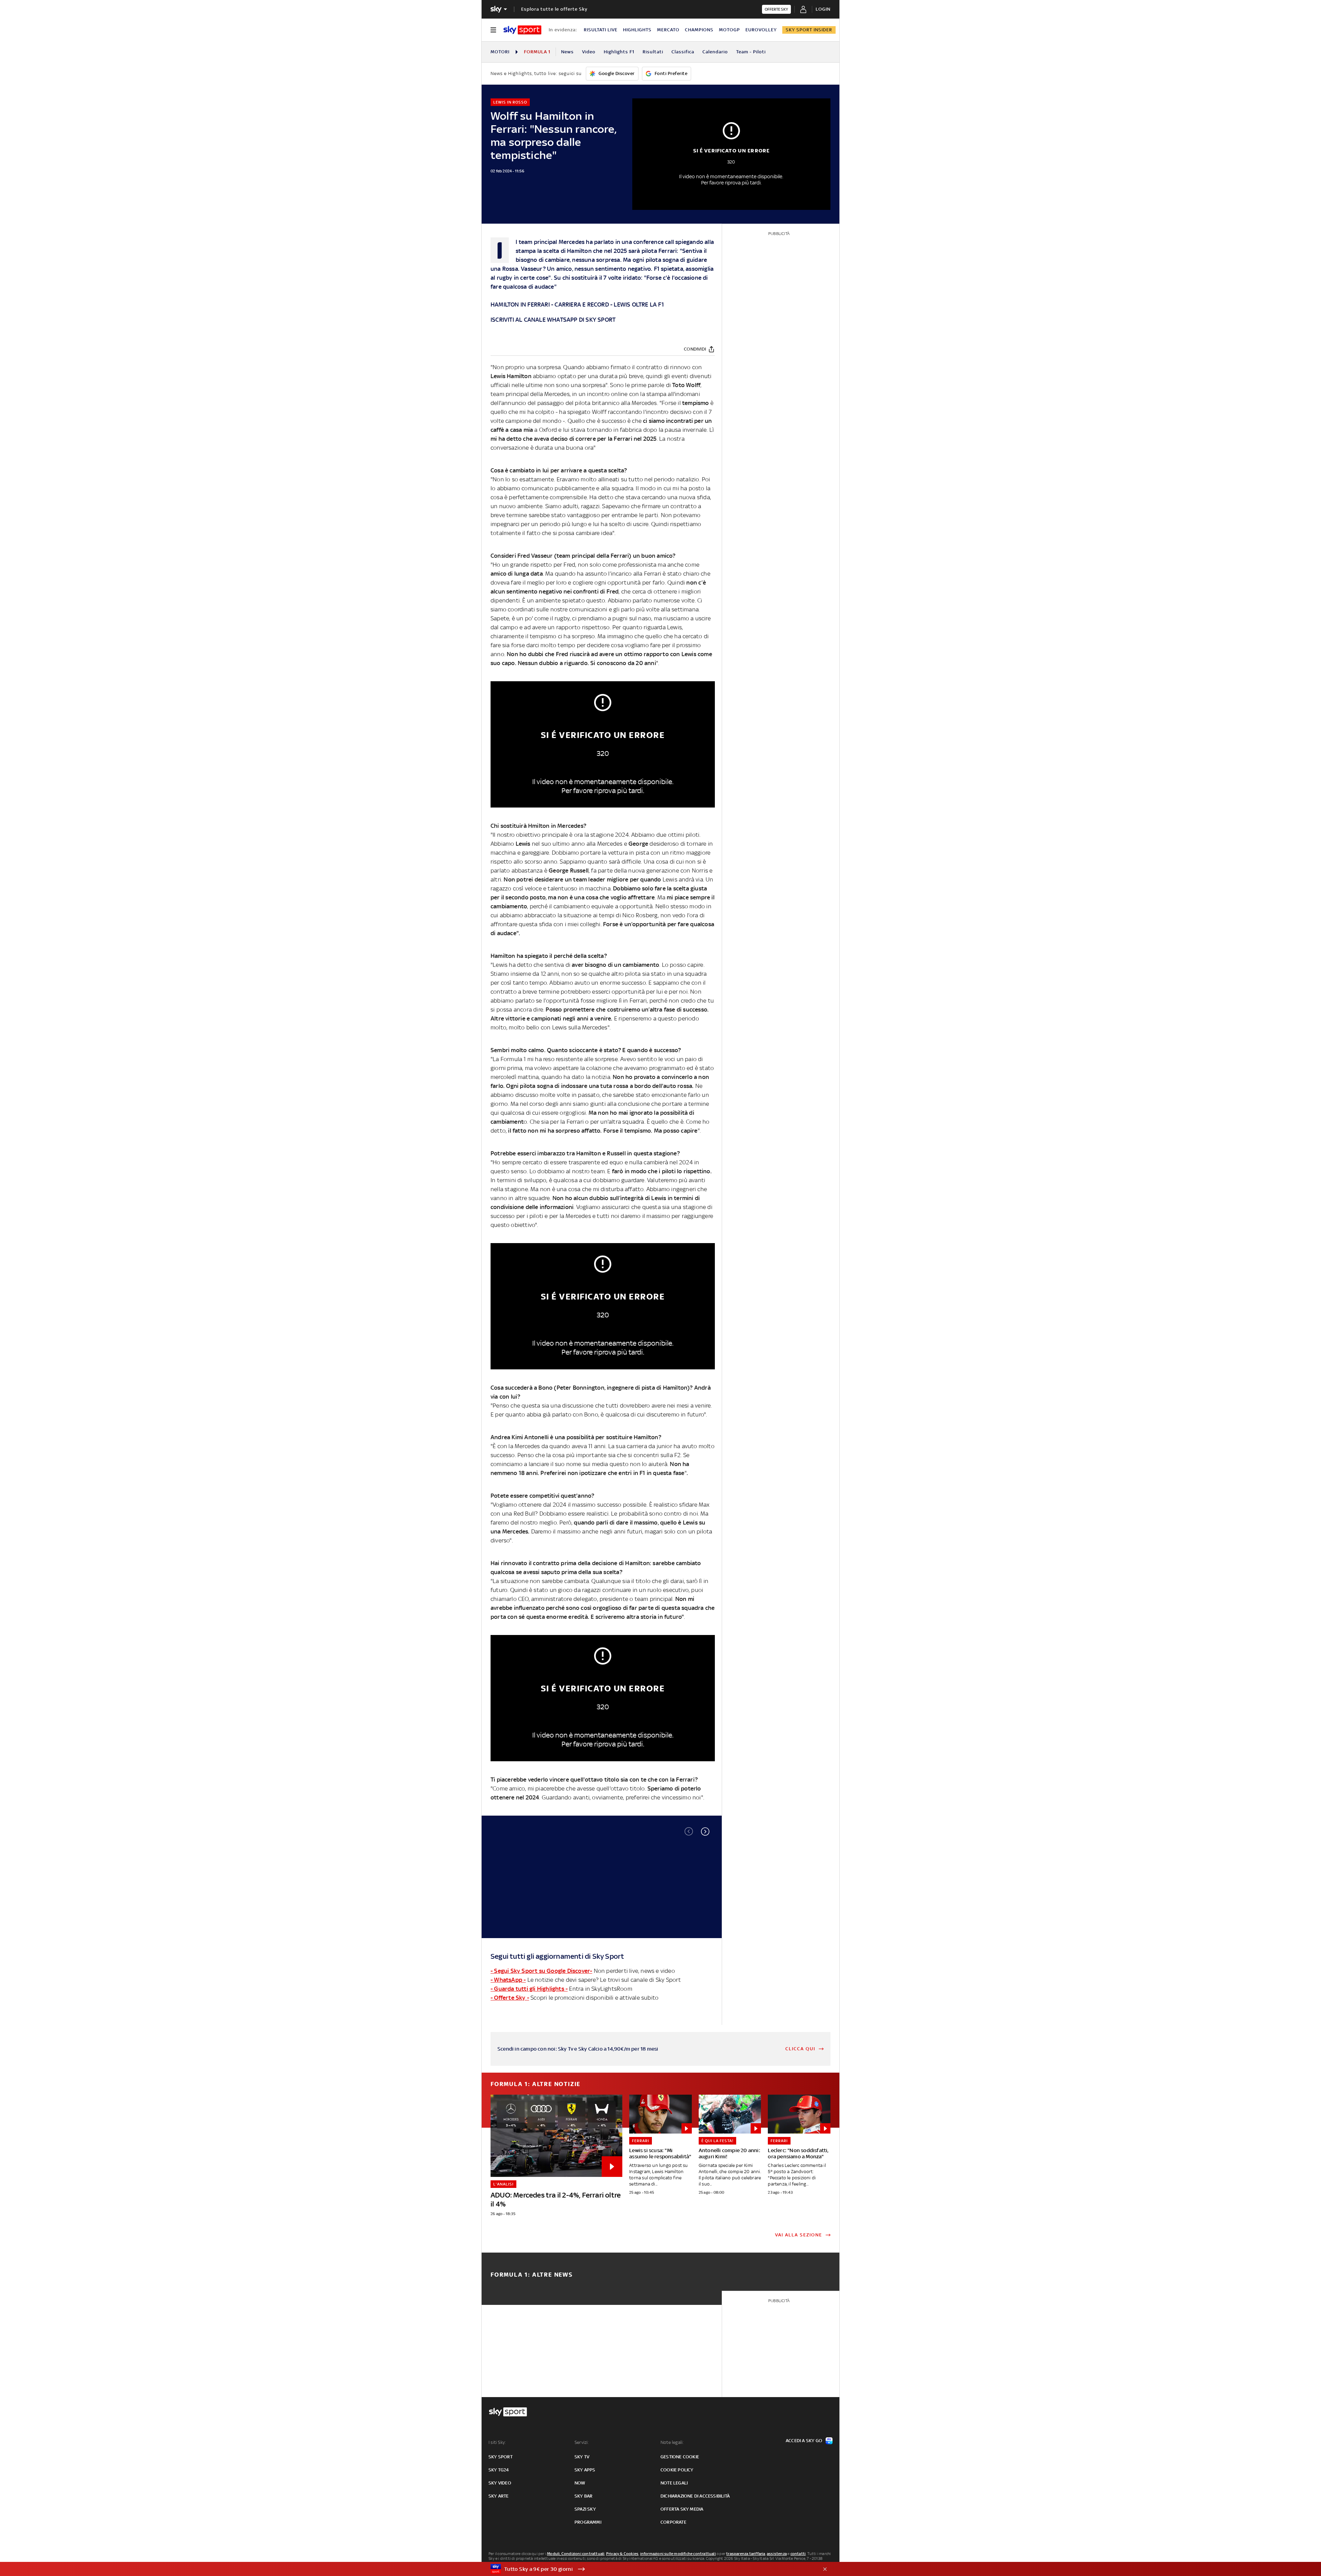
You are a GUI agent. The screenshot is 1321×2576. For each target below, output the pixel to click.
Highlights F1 (619, 52)
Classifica (683, 52)
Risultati (653, 52)
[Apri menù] (493, 30)
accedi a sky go (804, 2441)
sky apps (585, 2470)
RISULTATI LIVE (601, 30)
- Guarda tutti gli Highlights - (529, 1989)
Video (589, 52)
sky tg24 (499, 2470)
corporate (673, 2522)
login (823, 9)
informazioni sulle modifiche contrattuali (678, 2554)
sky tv (582, 2457)
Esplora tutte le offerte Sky (554, 9)
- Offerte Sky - (510, 1998)
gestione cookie (680, 2457)
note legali (674, 2483)
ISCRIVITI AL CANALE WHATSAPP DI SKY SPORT (553, 320)
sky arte (499, 2496)
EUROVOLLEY (761, 30)
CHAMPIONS (699, 30)
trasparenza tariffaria (746, 2554)
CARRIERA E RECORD (582, 304)
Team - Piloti (751, 52)
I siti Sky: (497, 2442)
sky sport (501, 2457)
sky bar (583, 2496)
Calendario (715, 52)
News (567, 52)
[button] (705, 1831)
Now (580, 2483)
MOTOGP (729, 30)
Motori (500, 52)
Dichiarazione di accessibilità (695, 2496)
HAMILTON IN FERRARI (520, 304)
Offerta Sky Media (682, 2509)
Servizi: (582, 2442)
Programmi (588, 2522)
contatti (798, 2554)
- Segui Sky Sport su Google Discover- (541, 1971)
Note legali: (672, 2442)
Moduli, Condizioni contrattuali (576, 2554)
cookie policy (677, 2470)
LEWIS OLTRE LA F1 (639, 304)
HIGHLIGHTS (637, 30)
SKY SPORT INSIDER (809, 30)
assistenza (777, 2554)
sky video (500, 2483)
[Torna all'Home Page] (522, 30)
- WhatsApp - (508, 1980)
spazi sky (585, 2509)
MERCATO (668, 30)
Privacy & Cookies (622, 2554)
